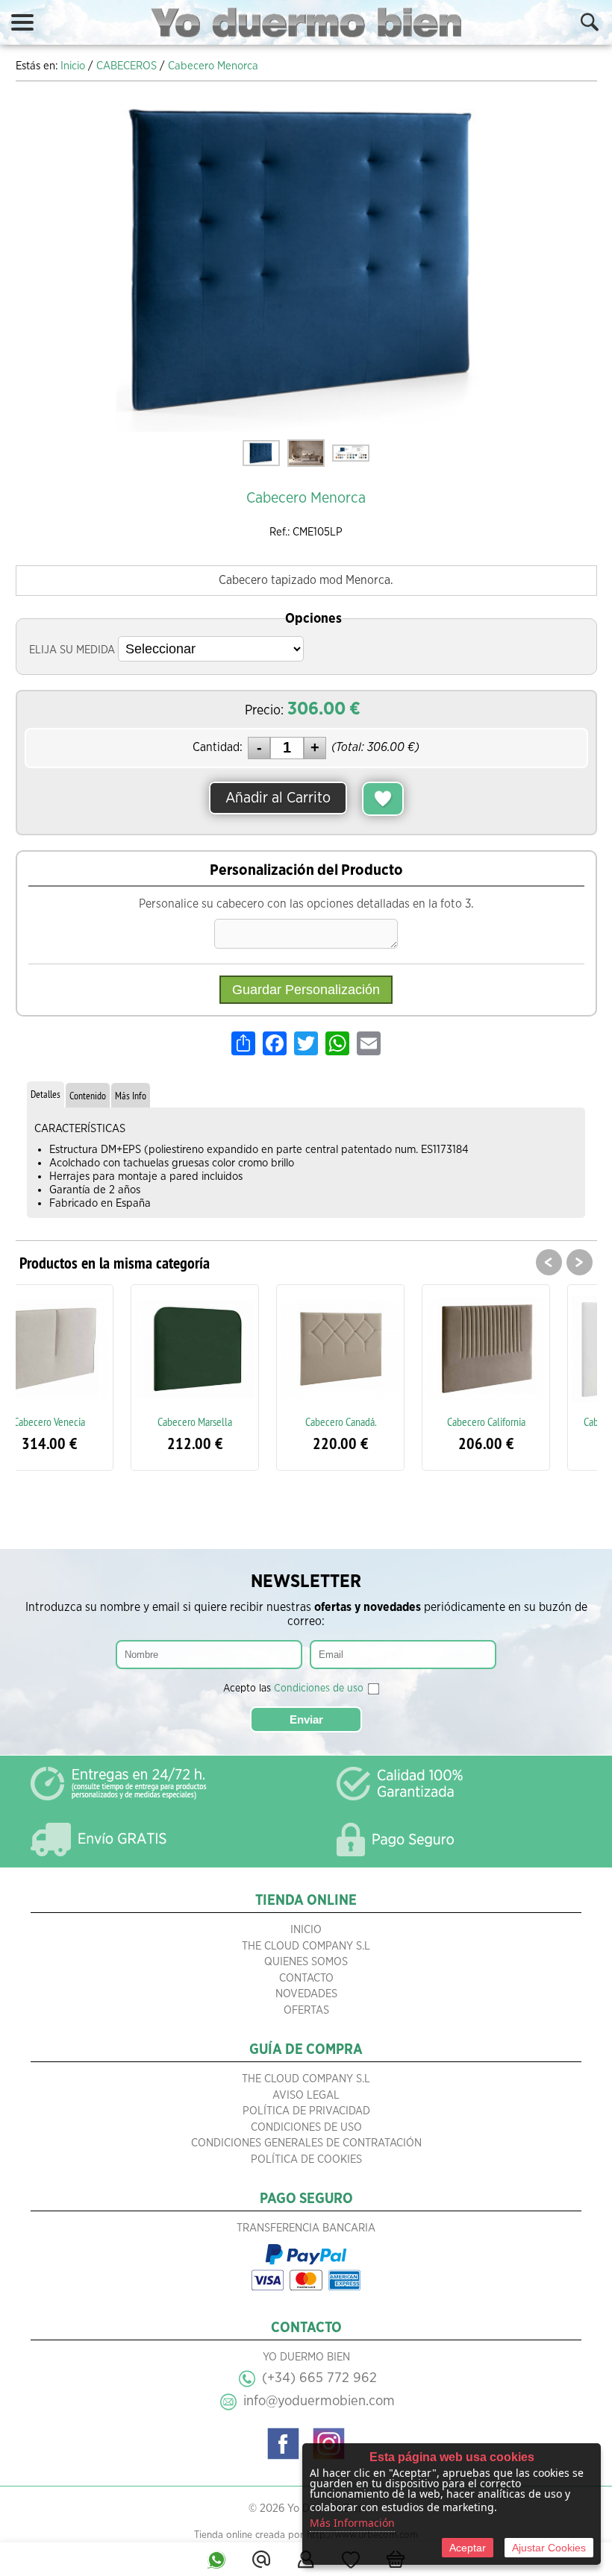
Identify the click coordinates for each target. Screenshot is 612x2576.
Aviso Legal (306, 2095)
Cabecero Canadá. (234, 1421)
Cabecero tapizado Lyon (525, 1421)
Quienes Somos (306, 1962)
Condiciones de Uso (306, 2127)
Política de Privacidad (306, 2111)
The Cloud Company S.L (306, 1946)
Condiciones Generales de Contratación (306, 2143)
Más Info (131, 1096)
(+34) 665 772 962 (319, 2378)
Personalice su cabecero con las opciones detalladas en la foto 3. (306, 904)
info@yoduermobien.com (319, 2401)
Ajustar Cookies (549, 2548)
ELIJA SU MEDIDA (72, 650)
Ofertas (306, 2010)
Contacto (306, 1978)
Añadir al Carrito (278, 798)
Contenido (88, 1096)
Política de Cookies (306, 2159)
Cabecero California (380, 1421)
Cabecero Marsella (88, 1421)
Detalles (46, 1094)
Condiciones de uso (319, 1688)
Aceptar (468, 2548)
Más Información (352, 2523)
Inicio (306, 1930)
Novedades (306, 1994)
